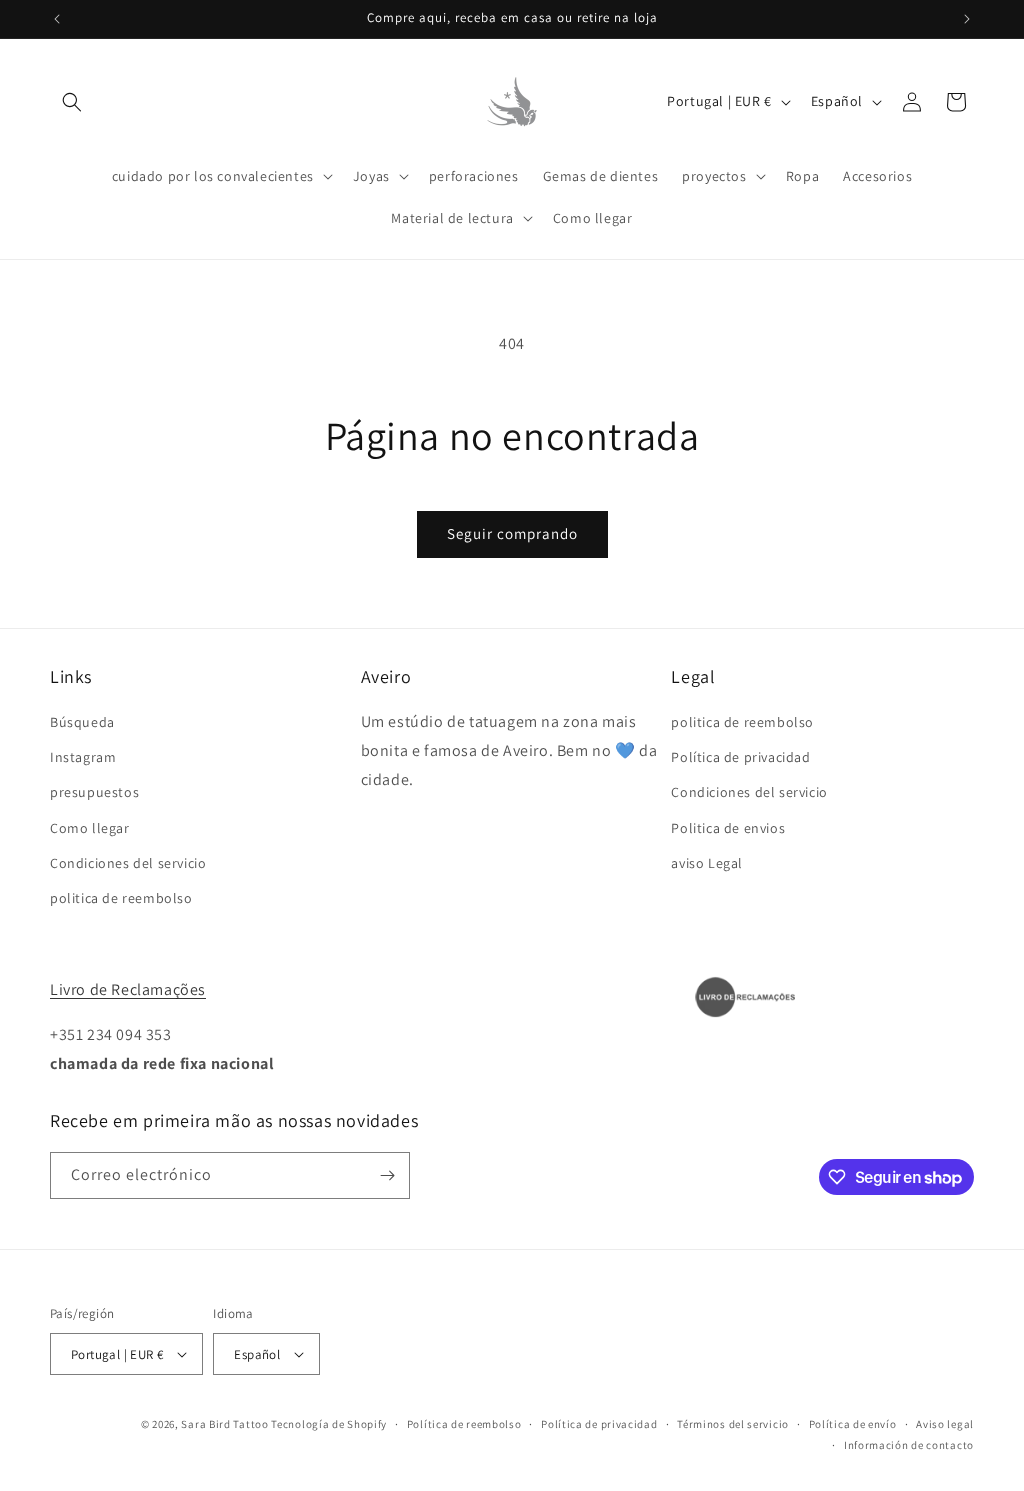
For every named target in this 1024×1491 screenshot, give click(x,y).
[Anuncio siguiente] (967, 19)
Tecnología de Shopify (329, 1424)
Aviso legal (945, 1424)
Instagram (83, 757)
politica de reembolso (121, 898)
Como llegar (90, 828)
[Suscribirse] (387, 1175)
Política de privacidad (740, 757)
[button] (72, 102)
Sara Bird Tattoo (224, 1424)
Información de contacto (909, 1445)
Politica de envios (728, 828)
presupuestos (94, 792)
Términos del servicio (733, 1424)
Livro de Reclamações (128, 989)
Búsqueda (82, 722)
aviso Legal (707, 863)
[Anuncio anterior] (57, 19)
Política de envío (853, 1424)
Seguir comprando (512, 533)
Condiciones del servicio (128, 863)
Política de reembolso (464, 1424)
